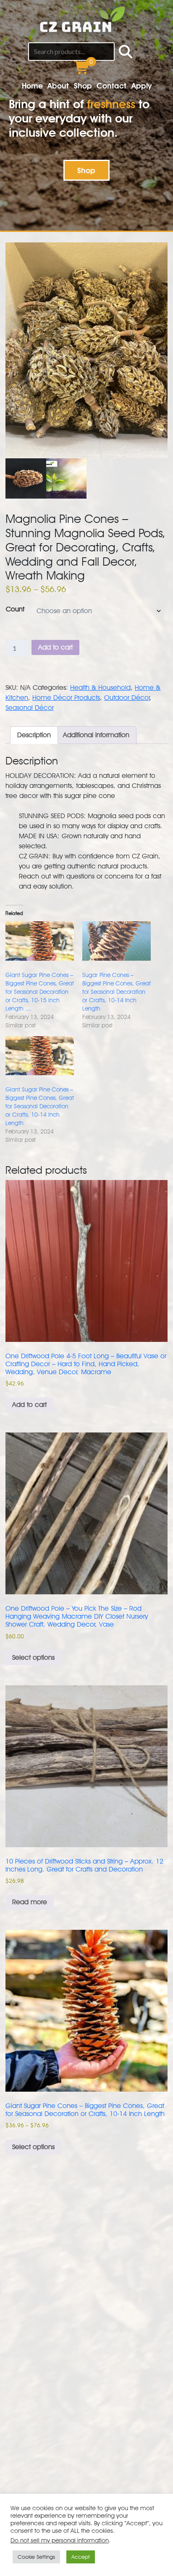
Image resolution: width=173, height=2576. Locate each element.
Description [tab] (34, 735)
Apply (142, 86)
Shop (83, 86)
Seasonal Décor (30, 708)
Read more (30, 1902)
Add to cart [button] (29, 1405)
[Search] (126, 52)
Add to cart (55, 647)
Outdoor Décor (127, 698)
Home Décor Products (66, 698)
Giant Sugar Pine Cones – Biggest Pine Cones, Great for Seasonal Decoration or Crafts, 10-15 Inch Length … (40, 992)
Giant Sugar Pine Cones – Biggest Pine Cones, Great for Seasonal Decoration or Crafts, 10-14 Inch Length (40, 1106)
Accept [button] (81, 2557)
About (58, 86)
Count (15, 609)
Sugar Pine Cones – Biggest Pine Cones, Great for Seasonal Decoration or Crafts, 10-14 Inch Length (117, 992)
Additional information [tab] (96, 735)
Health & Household (100, 688)
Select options (33, 1657)
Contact (111, 86)
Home (32, 86)
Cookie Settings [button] (36, 2557)
